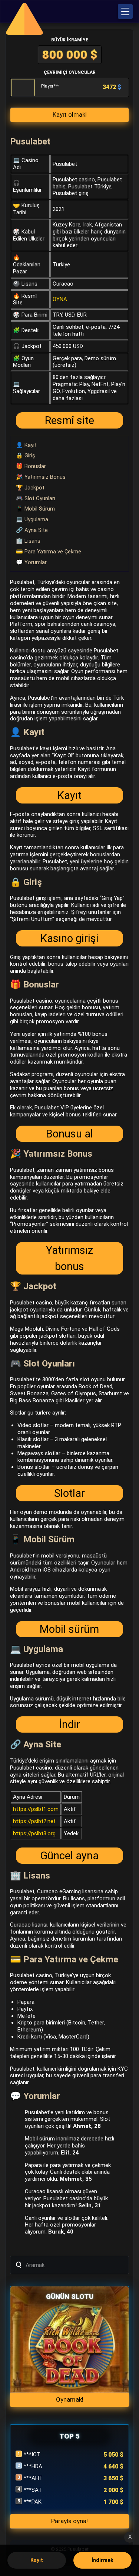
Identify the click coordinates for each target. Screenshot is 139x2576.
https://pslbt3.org (34, 1833)
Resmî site (69, 420)
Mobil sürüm (69, 1629)
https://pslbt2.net (34, 1821)
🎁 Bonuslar (31, 466)
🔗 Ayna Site (32, 530)
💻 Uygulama (32, 519)
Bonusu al (69, 1134)
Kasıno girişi (69, 938)
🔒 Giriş (26, 456)
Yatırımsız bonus (69, 1258)
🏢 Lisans (28, 541)
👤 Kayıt (26, 445)
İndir (69, 1724)
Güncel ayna (69, 1856)
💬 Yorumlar (31, 562)
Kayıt (69, 795)
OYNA (60, 299)
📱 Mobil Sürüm (35, 509)
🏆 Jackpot (30, 488)
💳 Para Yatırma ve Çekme (49, 552)
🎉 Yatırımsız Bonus (41, 477)
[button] (125, 11)
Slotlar (69, 1493)
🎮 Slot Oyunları (36, 498)
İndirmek (102, 2560)
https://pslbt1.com (36, 1809)
